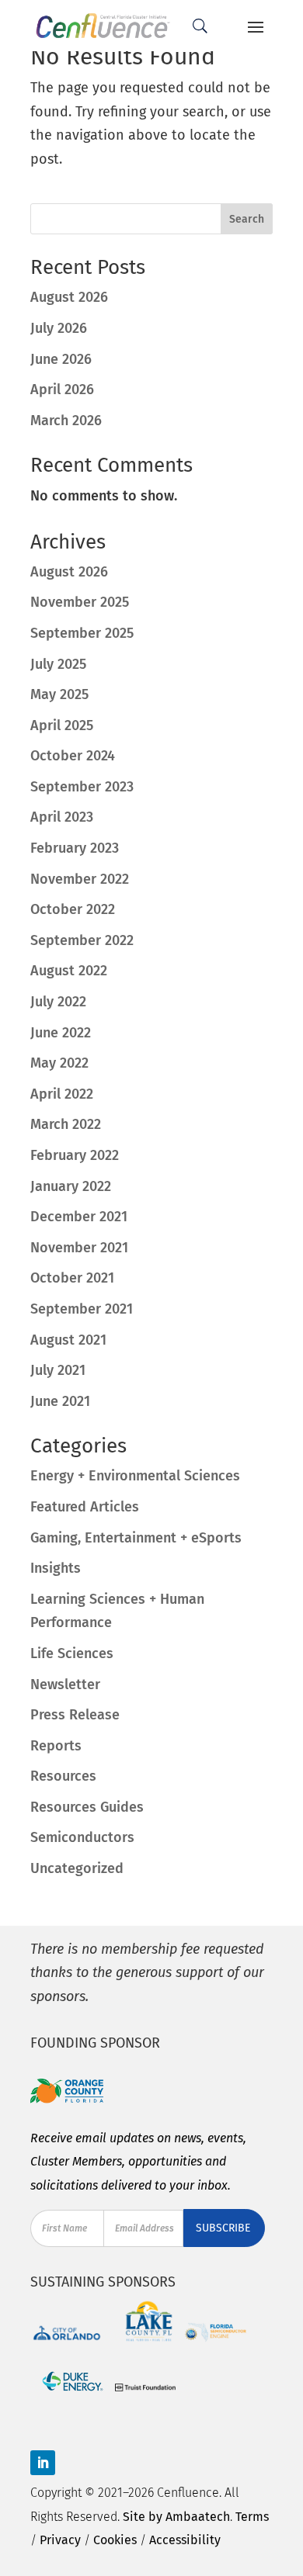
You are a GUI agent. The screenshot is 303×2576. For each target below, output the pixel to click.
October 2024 (73, 756)
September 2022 (82, 940)
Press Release (75, 1715)
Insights (56, 1568)
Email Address (145, 2228)
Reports (56, 1746)
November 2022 (80, 879)
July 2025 (58, 664)
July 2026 (59, 328)
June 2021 (60, 1401)
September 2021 (82, 1309)
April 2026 (62, 390)
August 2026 (69, 297)
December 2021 (79, 1217)
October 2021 (72, 1278)
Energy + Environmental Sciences (135, 1476)
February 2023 (75, 848)
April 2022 (62, 1094)
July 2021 (58, 1370)
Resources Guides (87, 1807)
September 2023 (82, 787)
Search (247, 219)
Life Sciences (72, 1653)
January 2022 (71, 1186)
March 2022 (66, 1124)
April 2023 (62, 817)
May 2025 (59, 694)
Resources (63, 1776)
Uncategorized (77, 1868)
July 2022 (58, 1002)
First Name (64, 2228)
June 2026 (61, 359)
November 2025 (80, 602)
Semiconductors (82, 1837)
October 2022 (73, 909)
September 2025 (82, 633)
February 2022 (75, 1155)
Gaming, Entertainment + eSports (136, 1538)
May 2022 (59, 1063)
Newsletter (65, 1684)
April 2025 (62, 725)
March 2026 (66, 421)
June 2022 (61, 1033)
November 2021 (79, 1248)
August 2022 (69, 971)
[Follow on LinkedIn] (43, 2463)
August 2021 (68, 1340)
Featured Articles (85, 1507)
